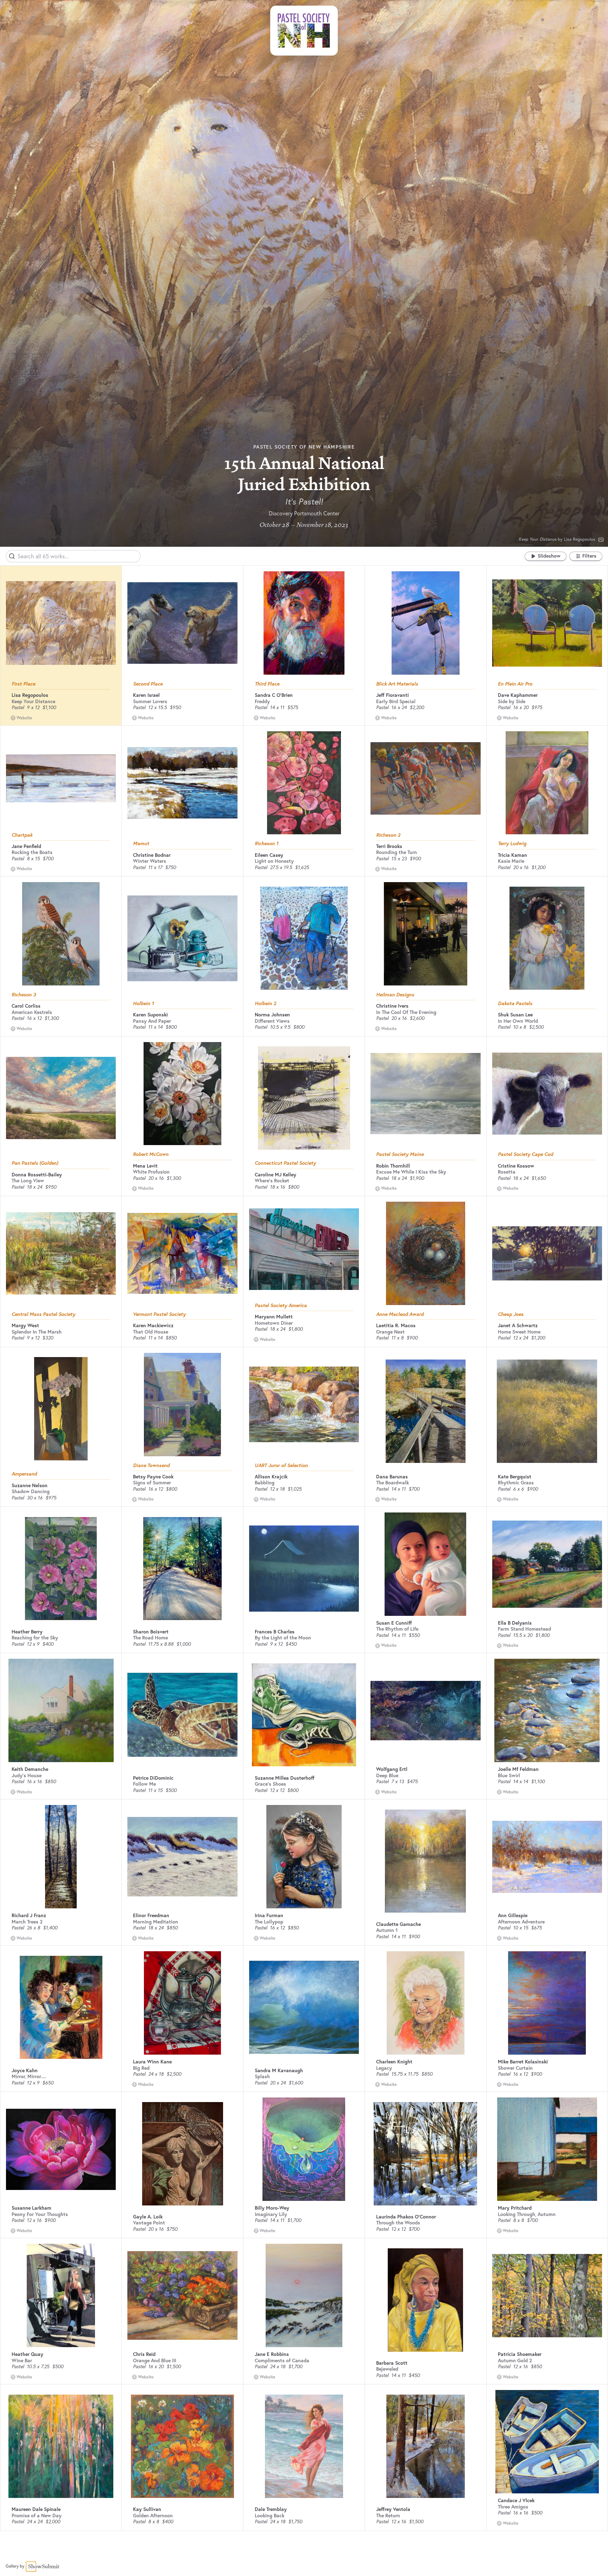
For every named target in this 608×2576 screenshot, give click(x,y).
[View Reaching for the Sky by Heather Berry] (61, 1569)
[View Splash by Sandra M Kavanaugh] (304, 2007)
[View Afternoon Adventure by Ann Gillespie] (547, 1857)
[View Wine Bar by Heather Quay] (61, 2295)
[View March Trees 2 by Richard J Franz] (61, 1857)
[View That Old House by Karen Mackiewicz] (182, 1254)
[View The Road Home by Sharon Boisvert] (182, 1569)
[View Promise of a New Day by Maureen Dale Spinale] (61, 2446)
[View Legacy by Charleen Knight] (425, 2003)
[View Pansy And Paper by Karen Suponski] (182, 938)
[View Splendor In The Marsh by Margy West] (61, 1253)
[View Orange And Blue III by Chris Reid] (182, 2295)
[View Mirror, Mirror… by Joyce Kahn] (61, 2008)
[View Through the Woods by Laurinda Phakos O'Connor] (425, 2154)
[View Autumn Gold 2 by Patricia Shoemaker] (547, 2296)
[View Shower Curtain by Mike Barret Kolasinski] (547, 2003)
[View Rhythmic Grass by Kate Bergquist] (547, 1411)
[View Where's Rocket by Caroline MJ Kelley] (304, 1098)
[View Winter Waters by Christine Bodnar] (182, 783)
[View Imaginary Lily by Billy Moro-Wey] (304, 2149)
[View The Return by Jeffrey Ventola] (425, 2446)
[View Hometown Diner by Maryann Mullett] (304, 1249)
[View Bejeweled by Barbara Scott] (425, 2300)
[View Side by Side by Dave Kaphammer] (547, 623)
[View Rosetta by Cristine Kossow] (547, 1094)
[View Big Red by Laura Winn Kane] (182, 2003)
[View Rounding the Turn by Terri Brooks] (425, 778)
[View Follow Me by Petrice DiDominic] (182, 1715)
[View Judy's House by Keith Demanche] (61, 1710)
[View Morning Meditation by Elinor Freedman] (182, 1857)
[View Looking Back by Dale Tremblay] (304, 2446)
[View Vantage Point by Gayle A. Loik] (183, 2154)
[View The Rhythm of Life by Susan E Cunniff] (425, 1564)
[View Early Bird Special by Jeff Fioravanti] (426, 623)
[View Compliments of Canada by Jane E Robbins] (304, 2295)
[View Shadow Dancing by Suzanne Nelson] (61, 1409)
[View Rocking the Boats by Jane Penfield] (61, 778)
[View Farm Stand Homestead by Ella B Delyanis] (547, 1564)
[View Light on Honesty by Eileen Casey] (304, 783)
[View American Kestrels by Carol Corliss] (61, 934)
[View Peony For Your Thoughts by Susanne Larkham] (61, 2149)
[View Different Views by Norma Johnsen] (304, 938)
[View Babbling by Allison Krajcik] (304, 1404)
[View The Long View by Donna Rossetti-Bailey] (61, 1098)
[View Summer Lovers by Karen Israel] (182, 623)
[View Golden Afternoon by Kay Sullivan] (183, 2446)
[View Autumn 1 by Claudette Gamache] (425, 1861)
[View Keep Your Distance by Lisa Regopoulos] (61, 623)
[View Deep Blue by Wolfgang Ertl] (425, 1711)
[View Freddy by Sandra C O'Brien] (304, 623)
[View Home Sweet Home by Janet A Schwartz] (547, 1254)
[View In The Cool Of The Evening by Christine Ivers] (425, 934)
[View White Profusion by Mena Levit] (182, 1094)
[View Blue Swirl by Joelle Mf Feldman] (547, 1710)
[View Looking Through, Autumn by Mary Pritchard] (547, 2149)
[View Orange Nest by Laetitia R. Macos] (426, 1253)
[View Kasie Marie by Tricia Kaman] (547, 783)
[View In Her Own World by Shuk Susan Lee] (547, 938)
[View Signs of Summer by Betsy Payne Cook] (182, 1405)
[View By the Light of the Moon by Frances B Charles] (304, 1569)
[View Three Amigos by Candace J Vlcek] (547, 2442)
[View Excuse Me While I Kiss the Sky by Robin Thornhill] (425, 1094)
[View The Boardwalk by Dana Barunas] (426, 1411)
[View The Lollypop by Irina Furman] (304, 1857)
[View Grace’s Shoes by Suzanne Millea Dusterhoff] (304, 1715)
